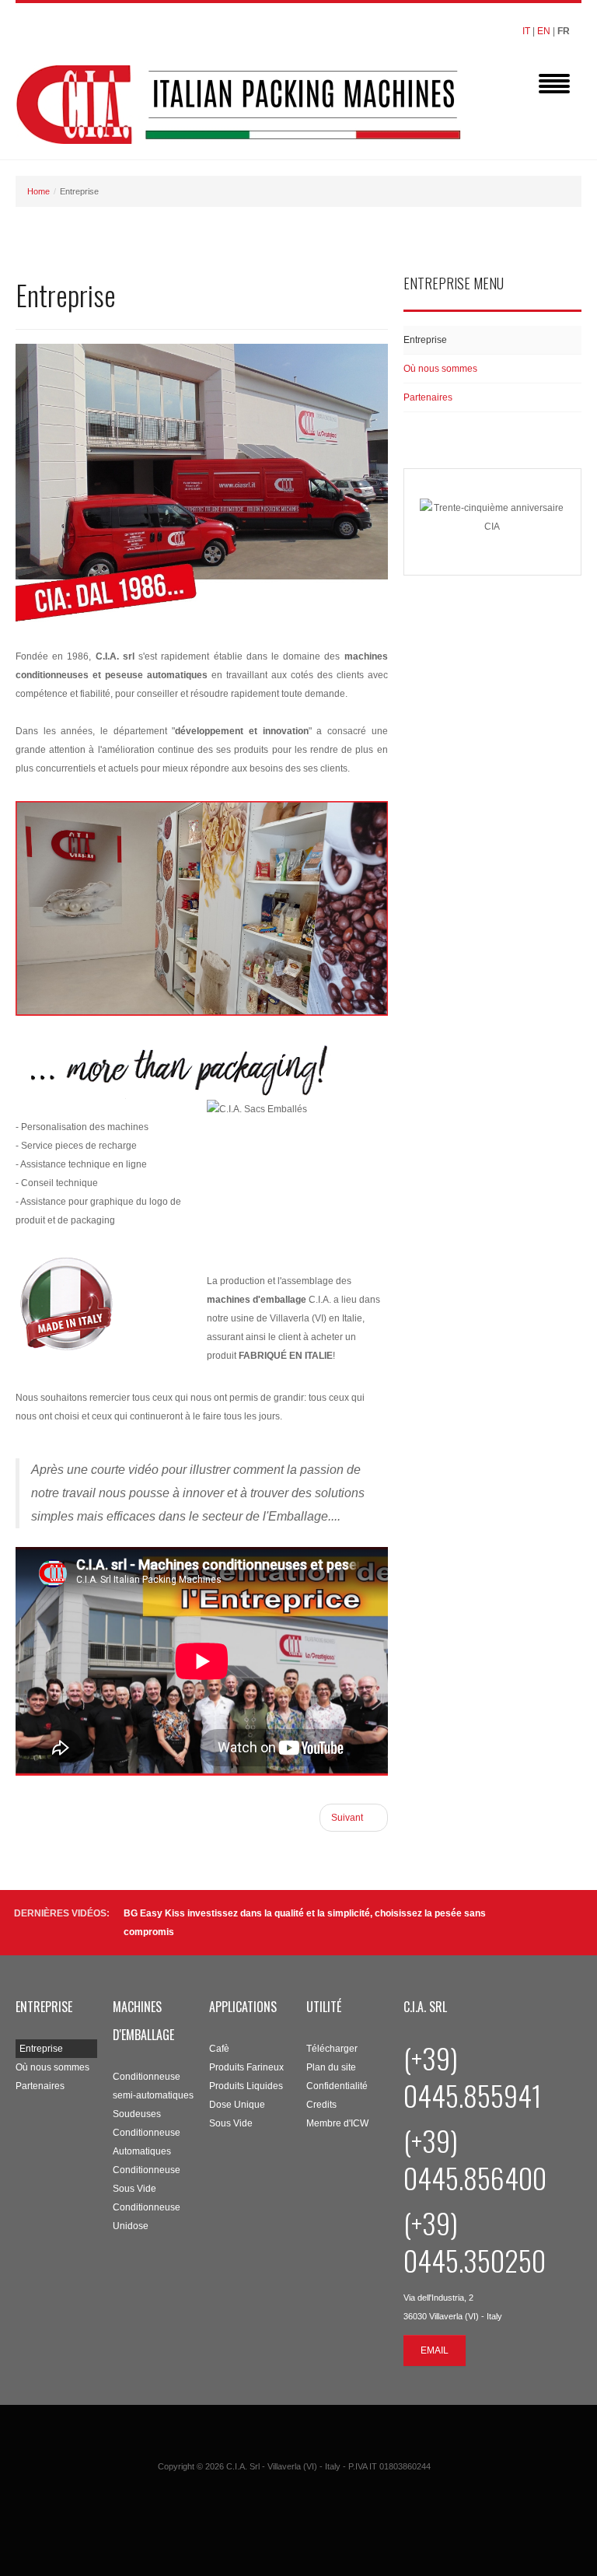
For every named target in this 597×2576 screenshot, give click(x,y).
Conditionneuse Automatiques (147, 2142)
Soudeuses (137, 2114)
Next (573, 1922)
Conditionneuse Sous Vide (147, 2179)
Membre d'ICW (337, 2123)
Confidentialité (337, 2086)
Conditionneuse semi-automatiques (153, 2086)
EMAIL (435, 2350)
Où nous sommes (440, 369)
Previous (555, 1922)
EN (544, 31)
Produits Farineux (246, 2067)
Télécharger (332, 2049)
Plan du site (331, 2067)
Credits (321, 2105)
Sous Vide (231, 2123)
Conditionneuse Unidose (147, 2217)
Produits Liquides (246, 2086)
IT (526, 31)
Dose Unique (237, 2105)
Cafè (219, 2049)
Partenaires (428, 397)
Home (38, 191)
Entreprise (425, 340)
